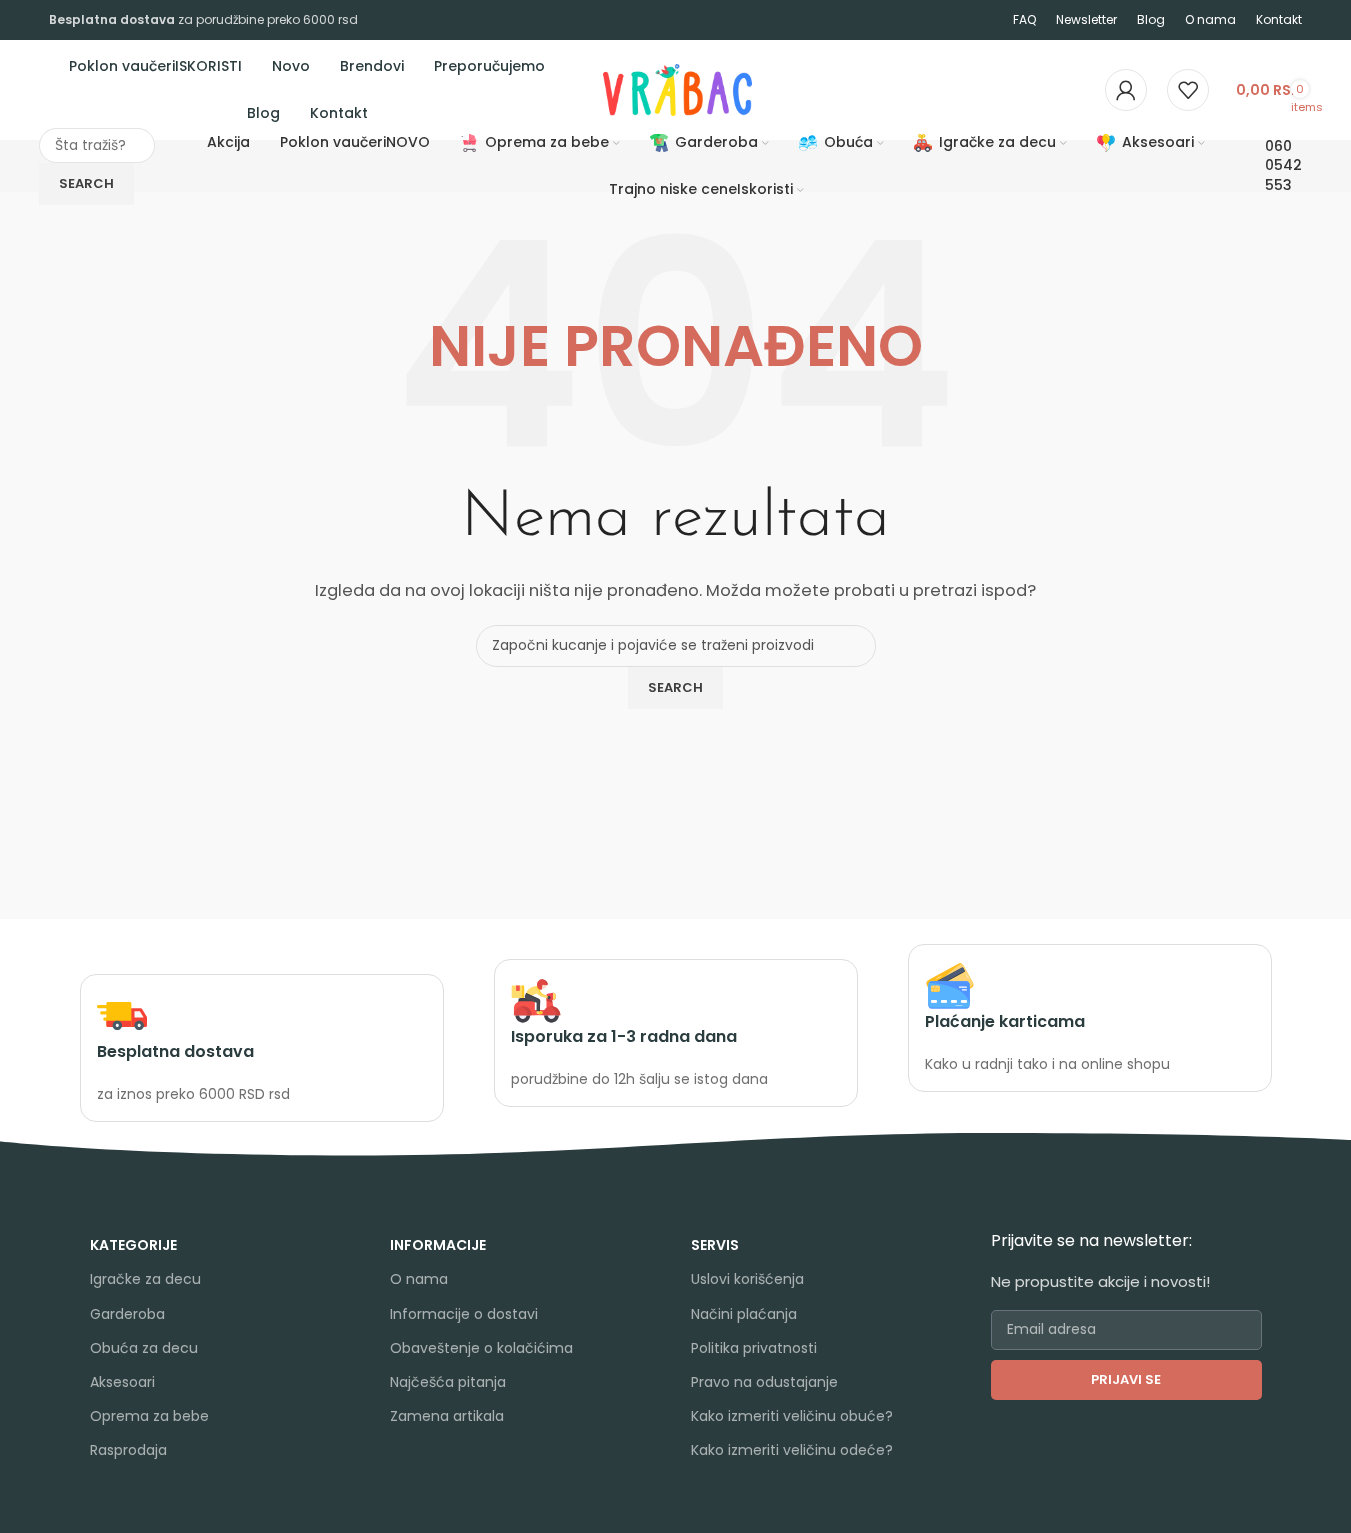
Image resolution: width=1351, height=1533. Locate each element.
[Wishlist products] (1188, 90)
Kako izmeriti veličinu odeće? (792, 1450)
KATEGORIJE (133, 1245)
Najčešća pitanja (448, 1382)
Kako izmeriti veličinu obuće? (792, 1416)
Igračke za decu (145, 1279)
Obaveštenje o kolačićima (481, 1348)
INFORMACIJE (438, 1245)
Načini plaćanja (744, 1314)
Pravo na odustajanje (764, 1382)
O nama (419, 1279)
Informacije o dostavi (464, 1314)
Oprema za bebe (149, 1416)
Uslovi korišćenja (747, 1279)
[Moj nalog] (1126, 90)
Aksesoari (122, 1382)
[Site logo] (601, 88)
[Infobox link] (262, 1048)
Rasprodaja (128, 1450)
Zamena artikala (447, 1416)
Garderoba (127, 1314)
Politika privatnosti (754, 1348)
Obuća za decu (144, 1348)
